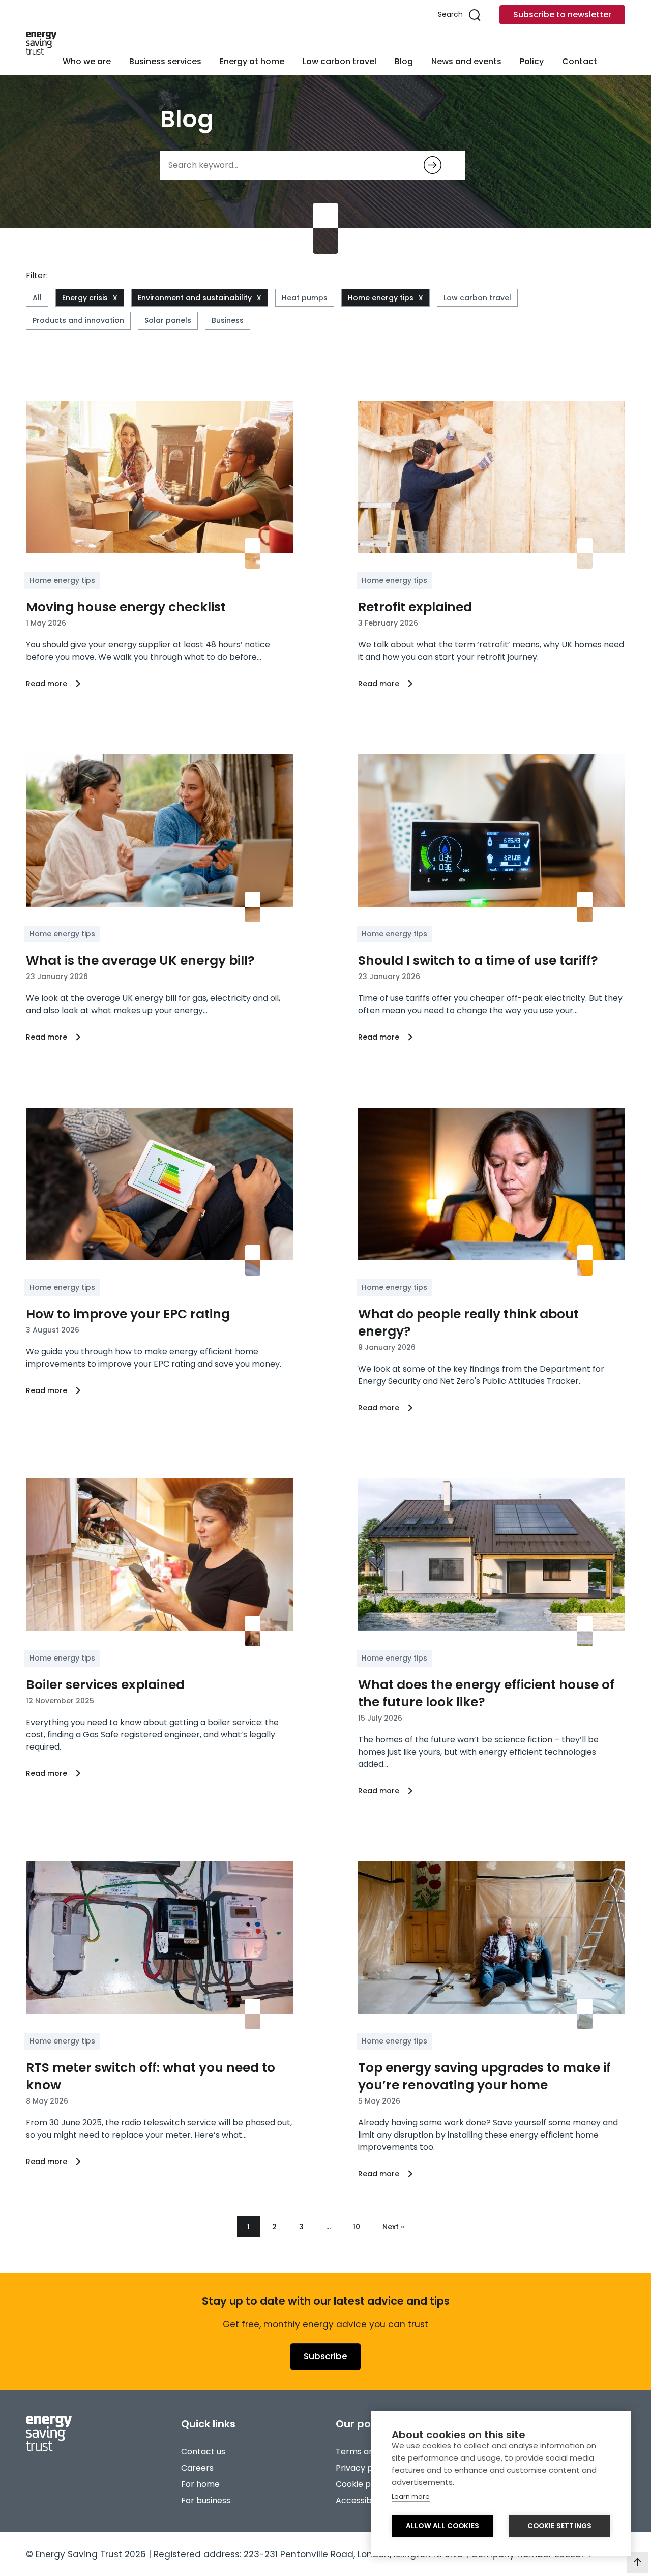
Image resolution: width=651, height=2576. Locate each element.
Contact (580, 61)
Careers (197, 2468)
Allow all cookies (442, 2526)
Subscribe (325, 2356)
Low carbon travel (339, 61)
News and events (466, 61)
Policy (532, 61)
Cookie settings (560, 2526)
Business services (165, 61)
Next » (393, 2227)
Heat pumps (305, 298)
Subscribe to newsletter (562, 14)
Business (228, 320)
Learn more (411, 2496)
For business (206, 2500)
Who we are (87, 61)
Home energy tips (381, 298)
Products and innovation (78, 320)
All (37, 298)
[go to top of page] (638, 2563)
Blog (404, 61)
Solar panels (168, 320)
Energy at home (252, 61)
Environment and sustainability (195, 298)
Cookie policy (362, 2484)
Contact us (203, 2452)
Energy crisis (85, 298)
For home (200, 2484)
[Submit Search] (433, 165)
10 (357, 2227)
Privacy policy (363, 2468)
